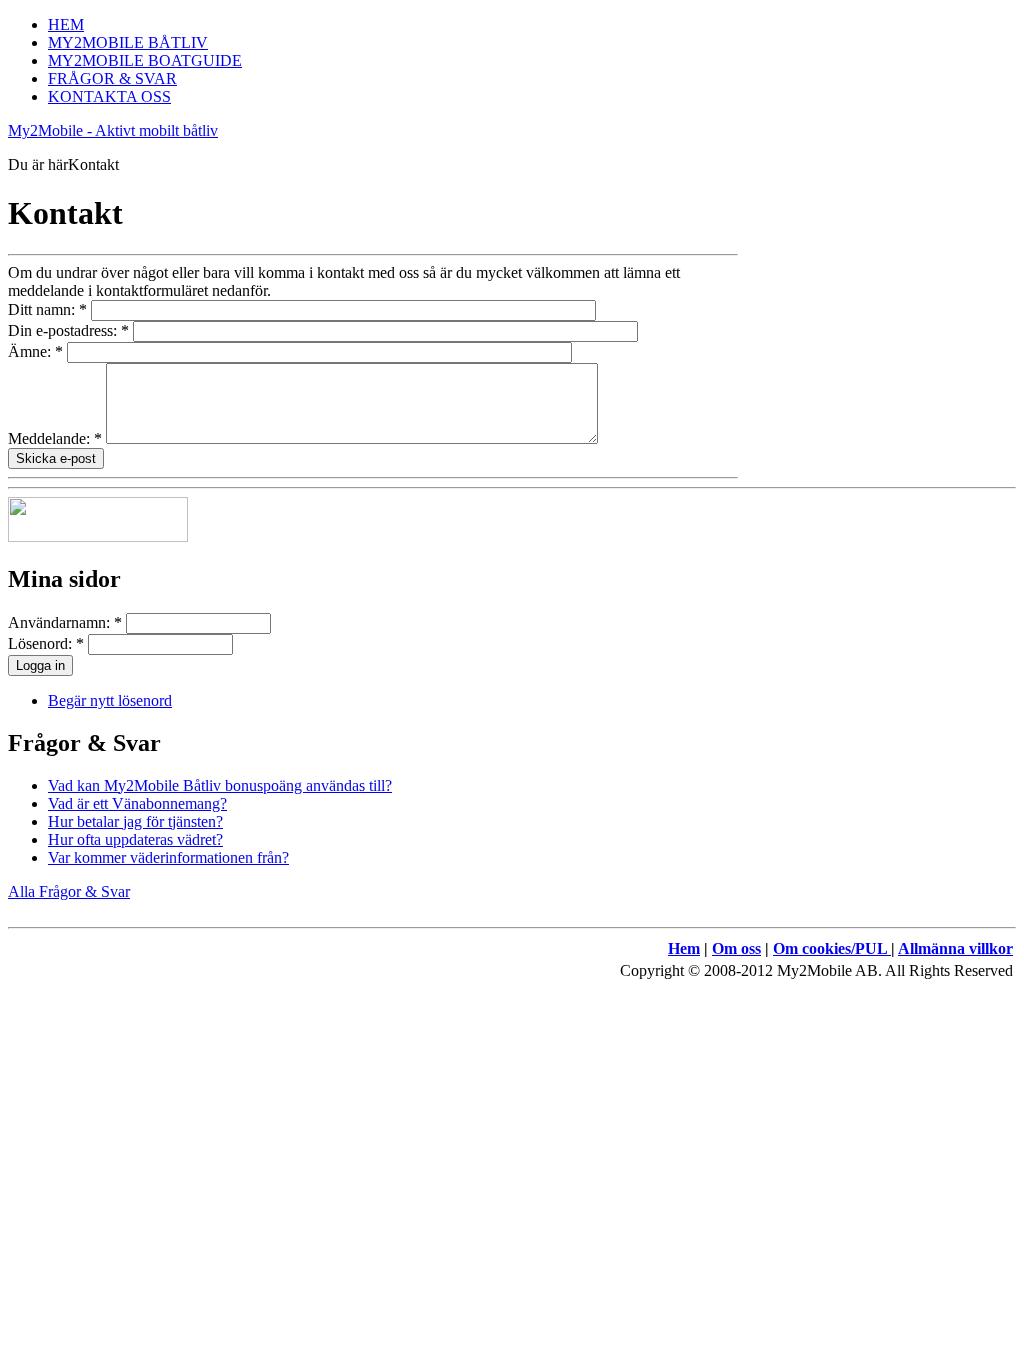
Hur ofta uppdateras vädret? (135, 839)
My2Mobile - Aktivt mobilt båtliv (113, 130)
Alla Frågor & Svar (69, 891)
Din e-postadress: (68, 330)
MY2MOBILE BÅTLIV (128, 42)
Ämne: (35, 351)
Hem (684, 948)
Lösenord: (46, 643)
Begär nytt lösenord (110, 700)
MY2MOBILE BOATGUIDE (145, 60)
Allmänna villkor (955, 948)
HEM (66, 24)
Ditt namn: (47, 309)
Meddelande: (55, 438)
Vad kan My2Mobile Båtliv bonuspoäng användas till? (220, 785)
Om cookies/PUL (832, 948)
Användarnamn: (65, 622)
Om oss (736, 948)
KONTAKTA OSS (109, 96)
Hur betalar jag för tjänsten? (135, 821)
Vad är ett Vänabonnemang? (137, 803)
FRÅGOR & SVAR (112, 78)
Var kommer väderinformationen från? (168, 857)
